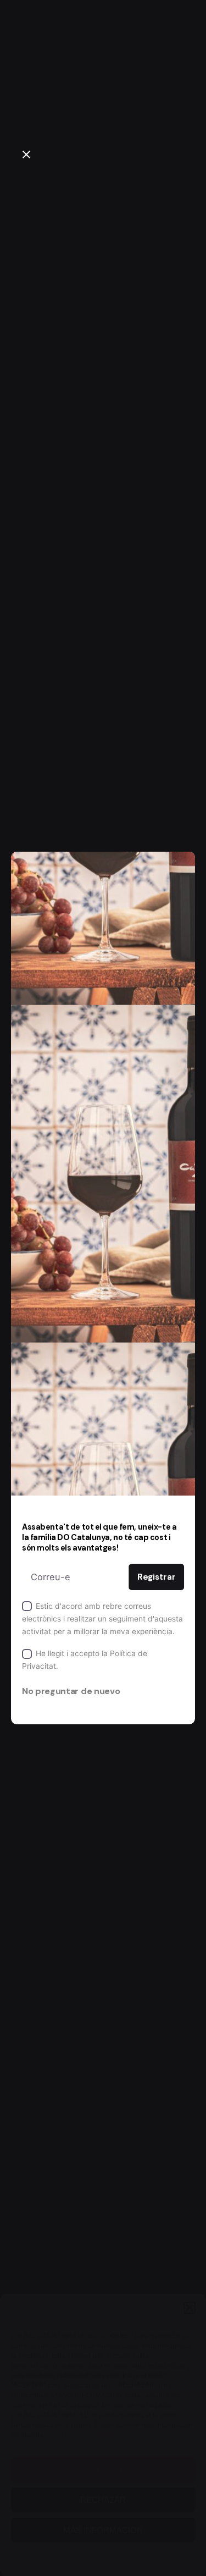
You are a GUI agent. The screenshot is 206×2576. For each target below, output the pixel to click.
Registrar (157, 1577)
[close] (26, 155)
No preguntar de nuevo (71, 1691)
